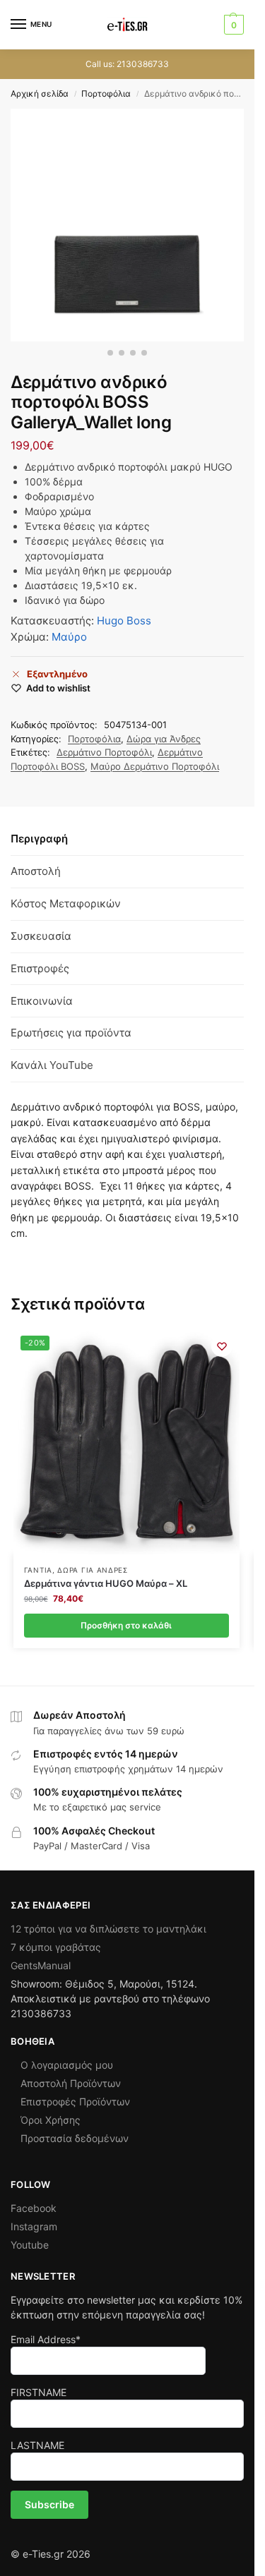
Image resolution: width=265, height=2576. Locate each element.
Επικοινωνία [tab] (42, 1001)
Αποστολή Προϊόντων (71, 2083)
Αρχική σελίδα (40, 93)
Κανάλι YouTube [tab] (52, 1065)
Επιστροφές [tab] (40, 968)
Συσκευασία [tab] (41, 936)
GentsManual (41, 1965)
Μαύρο (69, 637)
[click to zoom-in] (127, 225)
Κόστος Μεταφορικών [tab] (66, 903)
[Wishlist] (222, 1346)
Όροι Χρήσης (51, 2120)
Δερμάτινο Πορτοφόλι (104, 752)
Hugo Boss (124, 621)
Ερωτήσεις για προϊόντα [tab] (71, 1033)
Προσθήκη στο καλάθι (126, 1625)
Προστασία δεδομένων (75, 2138)
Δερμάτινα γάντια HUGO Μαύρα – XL (106, 1583)
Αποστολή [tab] (36, 871)
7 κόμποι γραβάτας (56, 1947)
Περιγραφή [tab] (39, 839)
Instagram (34, 2226)
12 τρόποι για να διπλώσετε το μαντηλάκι (108, 1929)
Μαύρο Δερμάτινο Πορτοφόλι (155, 766)
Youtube (30, 2245)
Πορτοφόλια (106, 93)
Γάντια (38, 1570)
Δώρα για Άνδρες (164, 739)
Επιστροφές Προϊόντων (75, 2102)
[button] (232, 25)
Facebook (34, 2208)
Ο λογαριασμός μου (67, 2065)
